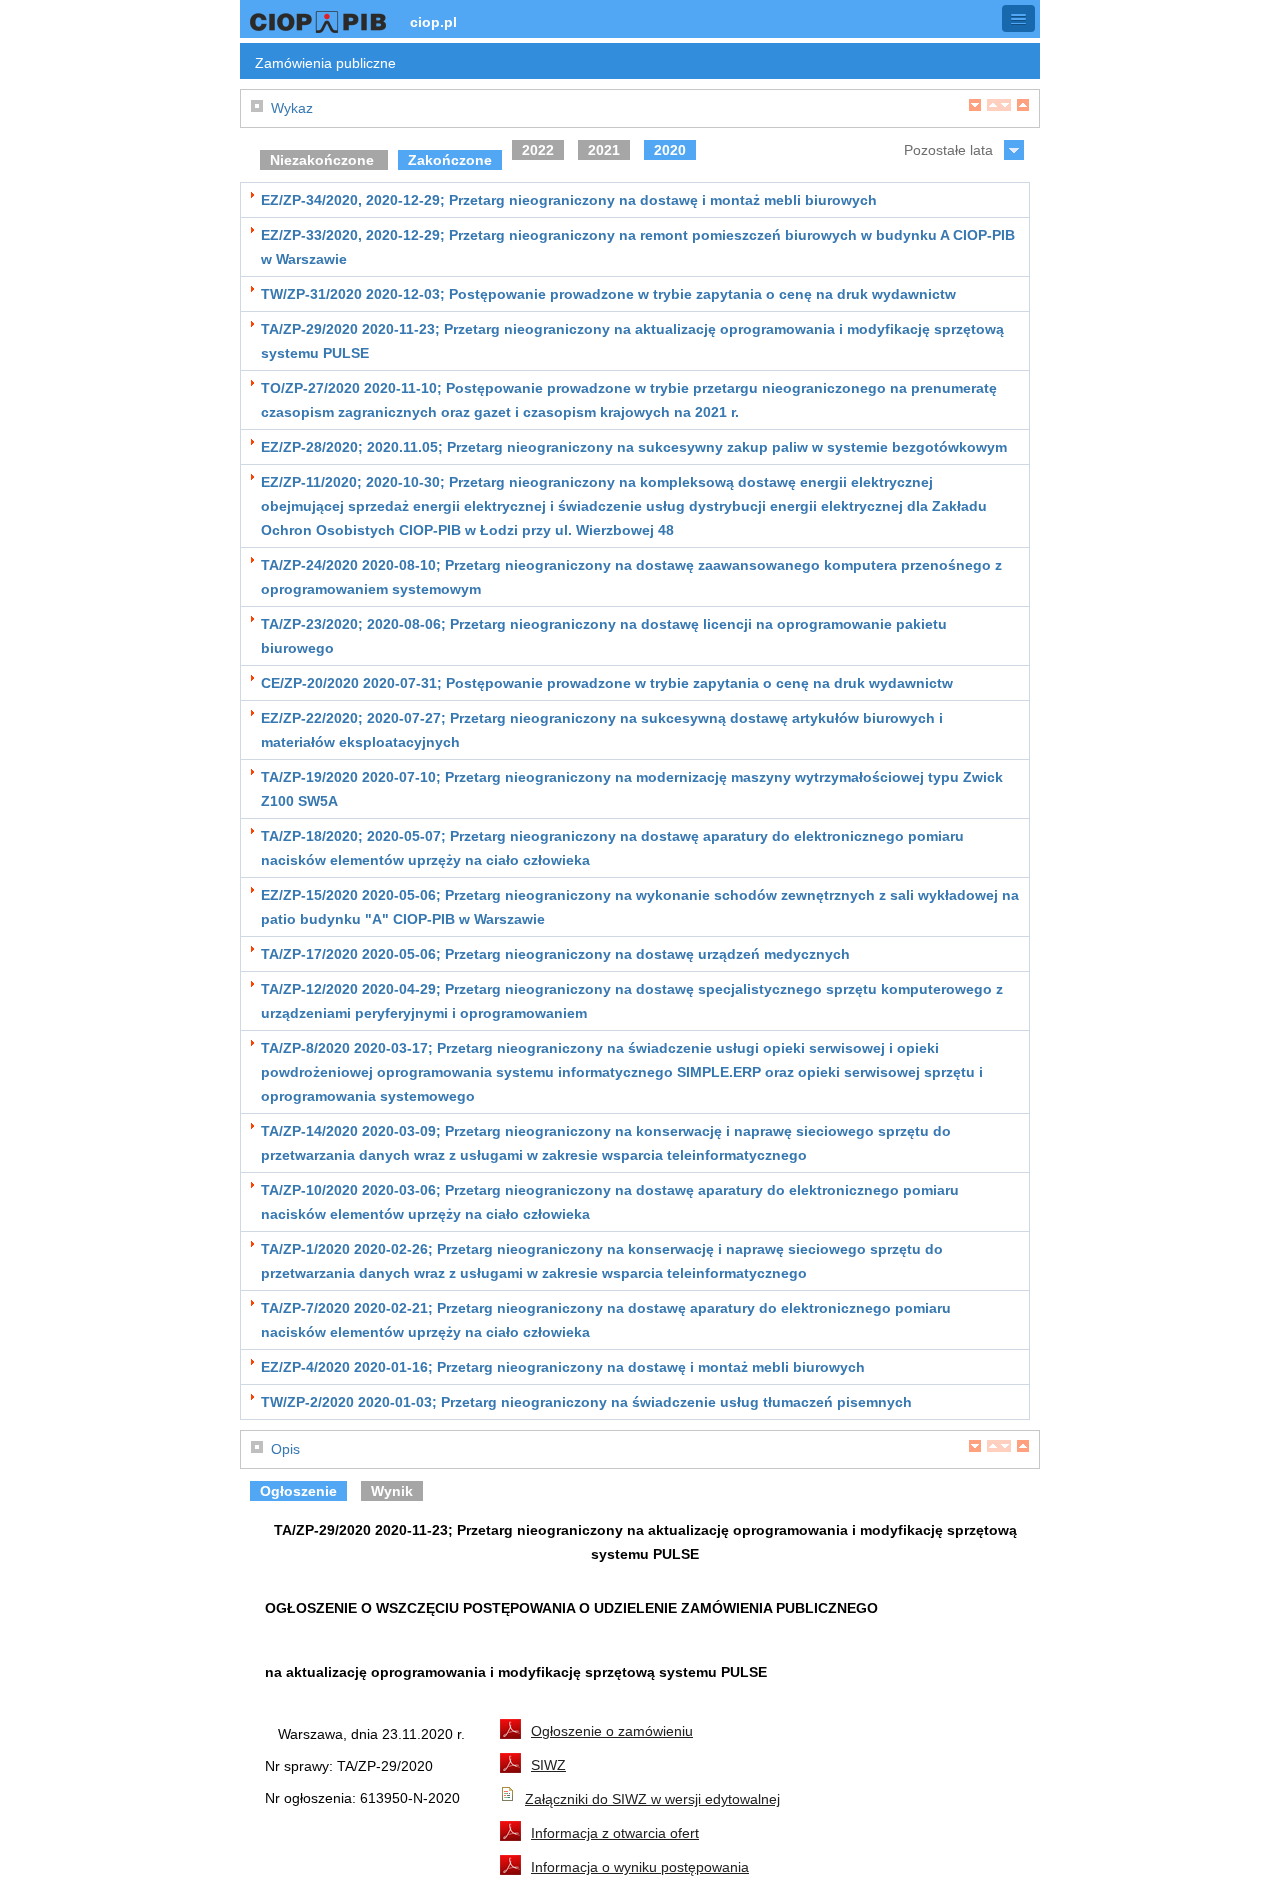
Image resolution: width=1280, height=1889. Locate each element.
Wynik (392, 1491)
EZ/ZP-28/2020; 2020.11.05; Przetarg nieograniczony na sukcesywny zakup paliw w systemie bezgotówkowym (634, 447)
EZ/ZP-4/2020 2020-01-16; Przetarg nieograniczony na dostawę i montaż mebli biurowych (563, 1367)
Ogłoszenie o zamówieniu (612, 1731)
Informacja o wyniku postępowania (640, 1867)
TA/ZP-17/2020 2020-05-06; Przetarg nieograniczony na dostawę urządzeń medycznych (555, 954)
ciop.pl (433, 22)
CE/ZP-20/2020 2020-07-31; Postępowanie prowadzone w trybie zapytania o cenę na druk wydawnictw (607, 683)
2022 (538, 150)
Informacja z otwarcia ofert (615, 1833)
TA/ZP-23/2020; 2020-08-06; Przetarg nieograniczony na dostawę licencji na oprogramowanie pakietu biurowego (604, 636)
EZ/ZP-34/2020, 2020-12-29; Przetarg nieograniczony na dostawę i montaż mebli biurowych (569, 200)
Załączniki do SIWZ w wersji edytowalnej (652, 1799)
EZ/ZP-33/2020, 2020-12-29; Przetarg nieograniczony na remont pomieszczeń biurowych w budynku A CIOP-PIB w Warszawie (638, 247)
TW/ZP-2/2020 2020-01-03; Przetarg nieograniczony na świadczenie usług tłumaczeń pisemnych (586, 1402)
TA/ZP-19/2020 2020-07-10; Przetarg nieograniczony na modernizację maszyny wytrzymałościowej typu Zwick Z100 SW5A (632, 789)
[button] (1018, 18)
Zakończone (450, 160)
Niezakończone (324, 160)
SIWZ (548, 1765)
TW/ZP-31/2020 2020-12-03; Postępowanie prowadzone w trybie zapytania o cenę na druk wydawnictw (608, 294)
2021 (604, 150)
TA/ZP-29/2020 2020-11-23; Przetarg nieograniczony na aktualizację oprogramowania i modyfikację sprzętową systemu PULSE (632, 341)
